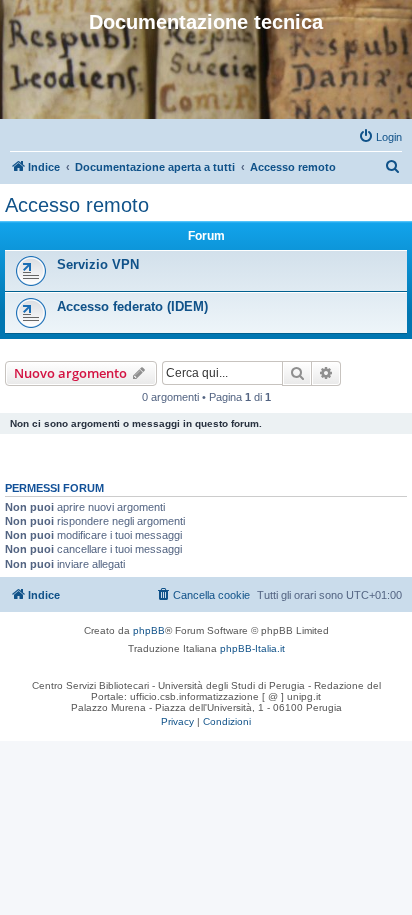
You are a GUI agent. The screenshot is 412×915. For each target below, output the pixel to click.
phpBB (149, 630)
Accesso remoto (77, 205)
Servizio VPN (98, 264)
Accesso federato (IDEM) (132, 306)
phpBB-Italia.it (252, 648)
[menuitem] (380, 137)
